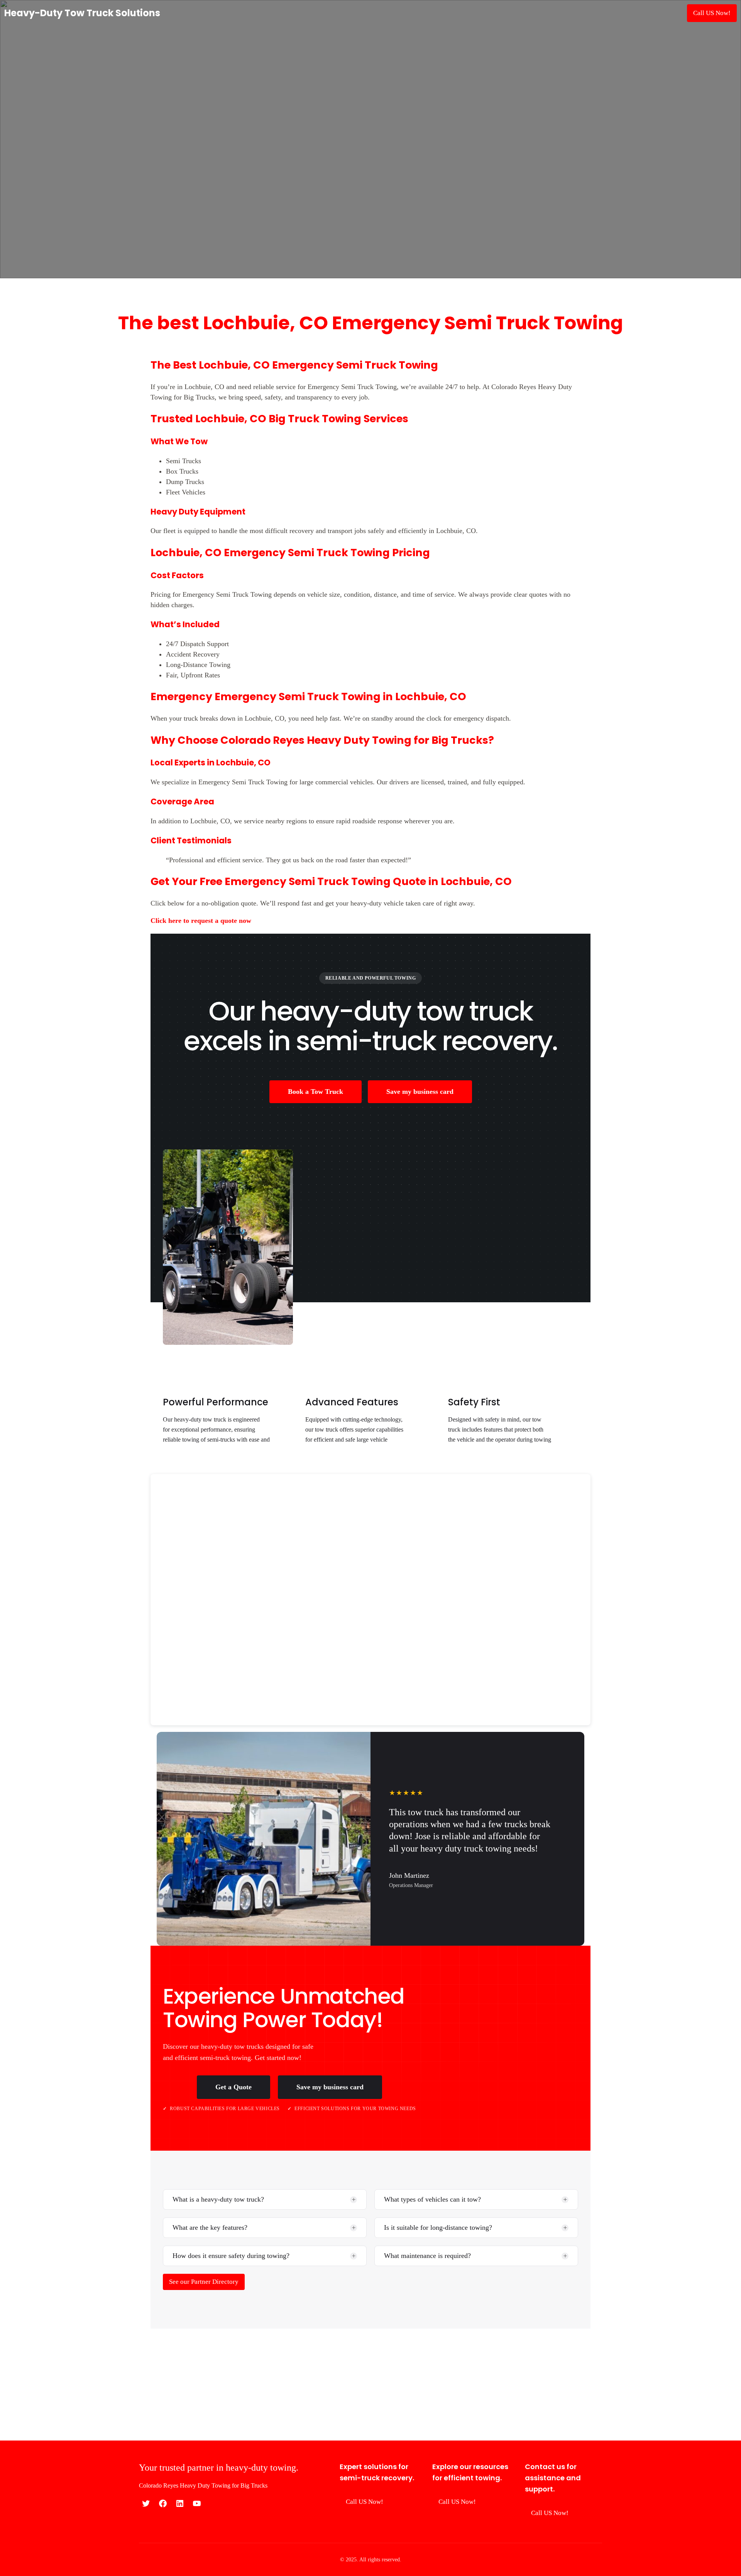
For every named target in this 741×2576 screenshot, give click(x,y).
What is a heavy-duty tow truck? (218, 2199)
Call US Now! (712, 13)
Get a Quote (233, 2087)
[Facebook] (163, 2503)
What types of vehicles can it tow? (432, 2199)
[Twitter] (146, 2503)
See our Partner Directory (204, 2282)
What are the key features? (210, 2227)
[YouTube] (197, 2503)
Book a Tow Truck (316, 1092)
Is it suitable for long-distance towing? (438, 2227)
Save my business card (420, 1092)
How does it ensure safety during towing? (231, 2256)
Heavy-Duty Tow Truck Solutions (82, 13)
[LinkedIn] (180, 2503)
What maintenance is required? (427, 2256)
